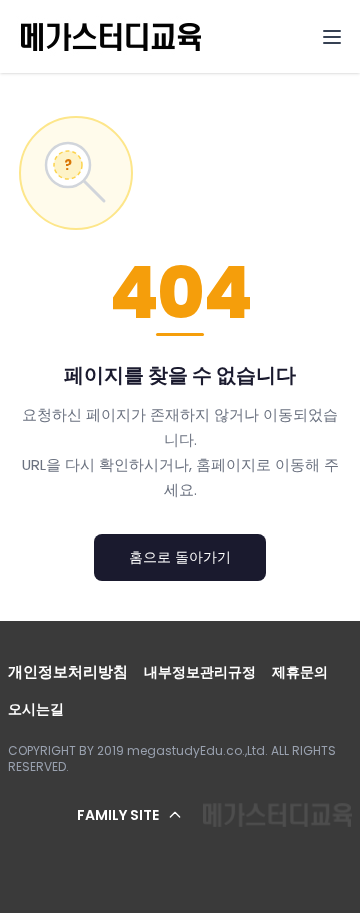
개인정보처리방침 (68, 671)
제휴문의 (300, 672)
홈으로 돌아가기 (180, 557)
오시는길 (36, 709)
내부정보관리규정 (200, 672)
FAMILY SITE (118, 815)
